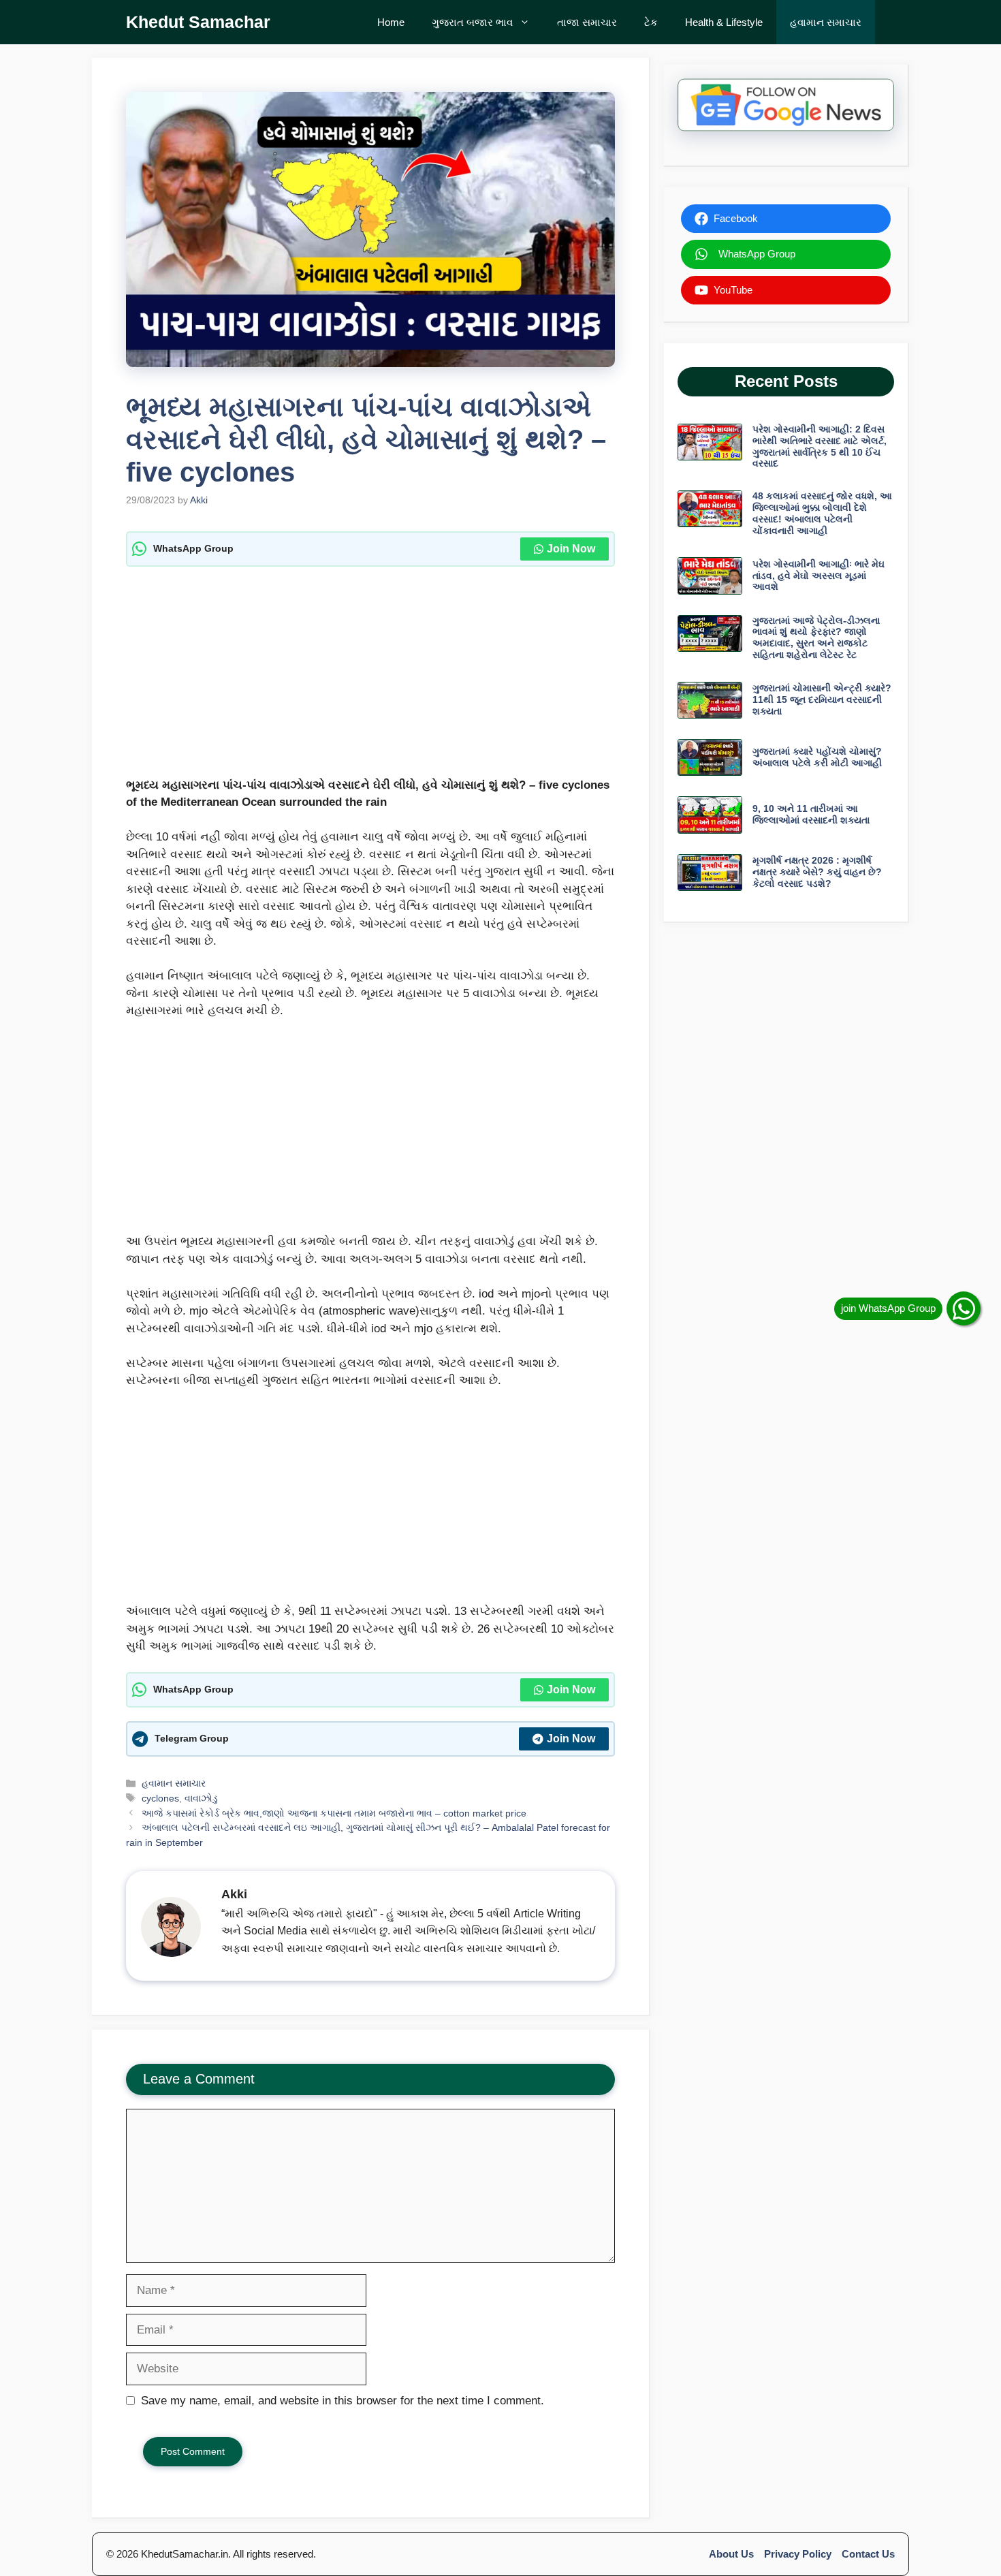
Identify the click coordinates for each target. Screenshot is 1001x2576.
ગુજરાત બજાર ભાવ (472, 22)
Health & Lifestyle (724, 22)
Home (391, 22)
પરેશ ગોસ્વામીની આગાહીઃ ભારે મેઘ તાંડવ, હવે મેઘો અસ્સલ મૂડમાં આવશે (819, 576)
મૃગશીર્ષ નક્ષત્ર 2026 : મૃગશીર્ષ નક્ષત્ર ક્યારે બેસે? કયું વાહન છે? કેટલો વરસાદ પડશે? (817, 872)
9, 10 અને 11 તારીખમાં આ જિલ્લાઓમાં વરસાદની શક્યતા (811, 814)
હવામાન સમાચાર (826, 22)
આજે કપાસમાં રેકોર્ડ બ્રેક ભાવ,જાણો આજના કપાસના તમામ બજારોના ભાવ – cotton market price (334, 1813)
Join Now (571, 549)
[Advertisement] (370, 676)
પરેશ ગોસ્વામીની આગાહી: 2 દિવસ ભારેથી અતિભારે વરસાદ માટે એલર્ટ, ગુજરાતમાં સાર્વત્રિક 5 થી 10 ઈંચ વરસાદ (820, 446)
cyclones (160, 1798)
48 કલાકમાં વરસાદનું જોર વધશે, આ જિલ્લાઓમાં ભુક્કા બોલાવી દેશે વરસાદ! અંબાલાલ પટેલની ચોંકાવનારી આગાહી (822, 513)
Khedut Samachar (198, 22)
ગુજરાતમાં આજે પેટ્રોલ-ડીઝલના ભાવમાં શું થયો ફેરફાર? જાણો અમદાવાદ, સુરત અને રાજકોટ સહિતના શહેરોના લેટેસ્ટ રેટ (816, 638)
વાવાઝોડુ (201, 1798)
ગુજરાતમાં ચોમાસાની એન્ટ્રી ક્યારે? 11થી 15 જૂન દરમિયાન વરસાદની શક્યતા (822, 700)
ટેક (651, 22)
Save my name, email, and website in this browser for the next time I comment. (343, 2401)
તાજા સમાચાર (587, 22)
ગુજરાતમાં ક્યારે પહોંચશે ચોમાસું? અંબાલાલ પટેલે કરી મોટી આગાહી (817, 757)
